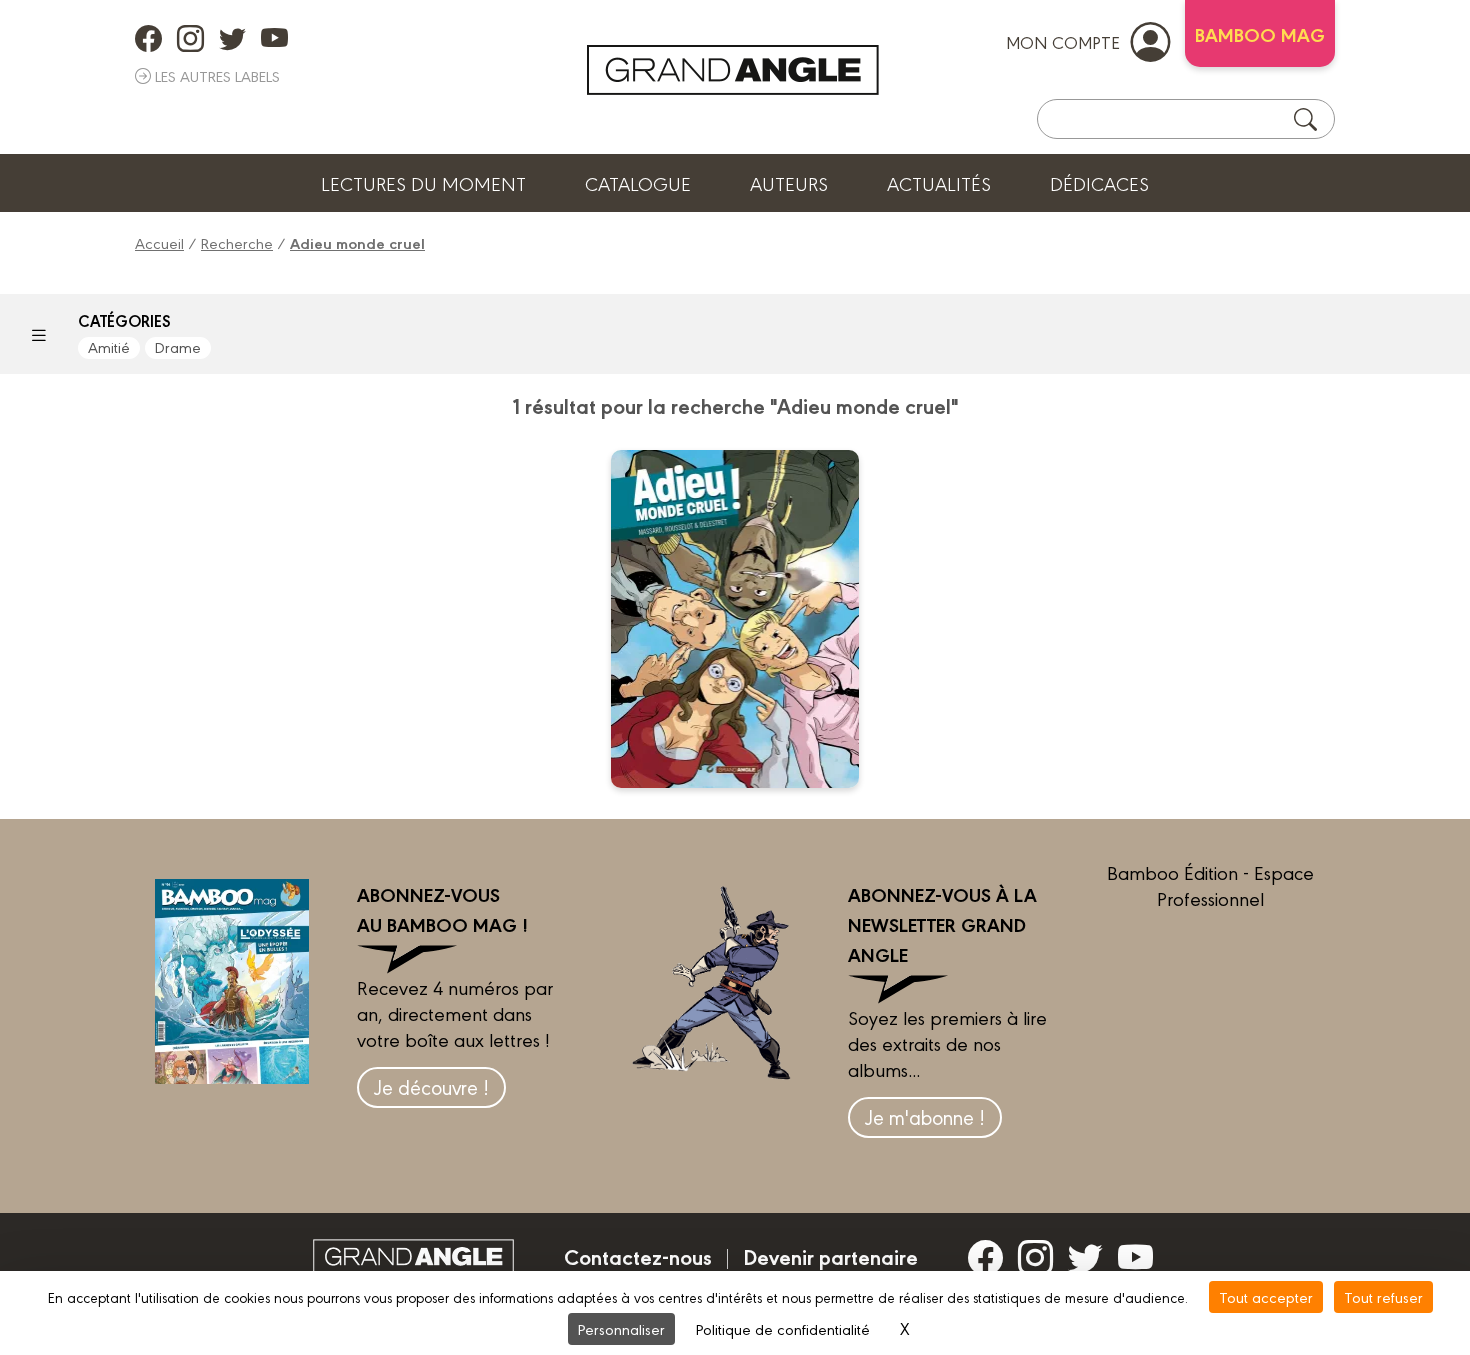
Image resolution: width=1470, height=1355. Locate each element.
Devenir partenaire (830, 1256)
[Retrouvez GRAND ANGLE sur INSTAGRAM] (190, 38)
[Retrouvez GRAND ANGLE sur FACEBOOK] (148, 38)
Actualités (939, 183)
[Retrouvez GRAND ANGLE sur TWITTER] (232, 38)
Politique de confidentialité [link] (783, 1328)
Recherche (237, 242)
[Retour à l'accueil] (733, 70)
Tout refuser (1383, 1296)
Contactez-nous (638, 1256)
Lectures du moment (423, 183)
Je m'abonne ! (925, 1116)
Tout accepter (1266, 1296)
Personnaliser (621, 1328)
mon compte (1063, 41)
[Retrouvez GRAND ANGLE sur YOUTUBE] (274, 38)
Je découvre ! (431, 1086)
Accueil (159, 242)
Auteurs (789, 183)
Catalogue (638, 183)
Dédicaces (1099, 183)
